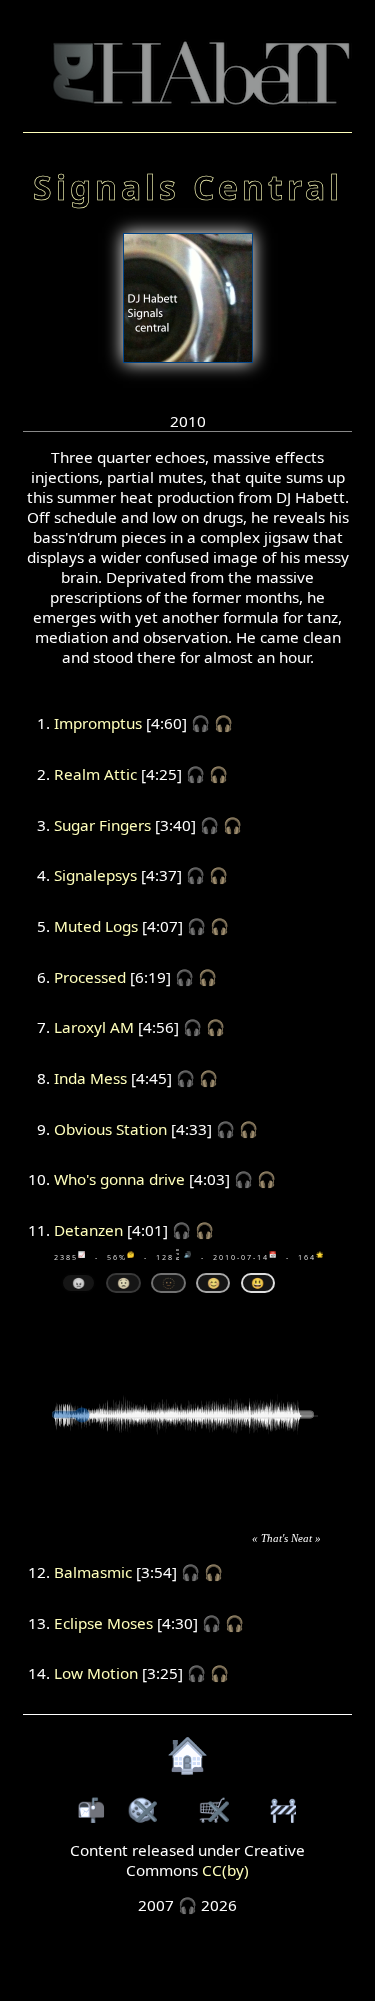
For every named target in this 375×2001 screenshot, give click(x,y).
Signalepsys (95, 875)
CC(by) (225, 1870)
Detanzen (88, 1230)
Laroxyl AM (94, 1027)
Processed (90, 977)
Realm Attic (95, 774)
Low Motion (96, 1673)
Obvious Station (110, 1129)
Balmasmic (93, 1572)
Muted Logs (96, 926)
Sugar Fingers (102, 825)
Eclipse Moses (103, 1623)
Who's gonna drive (119, 1179)
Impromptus (98, 723)
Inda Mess (90, 1078)
